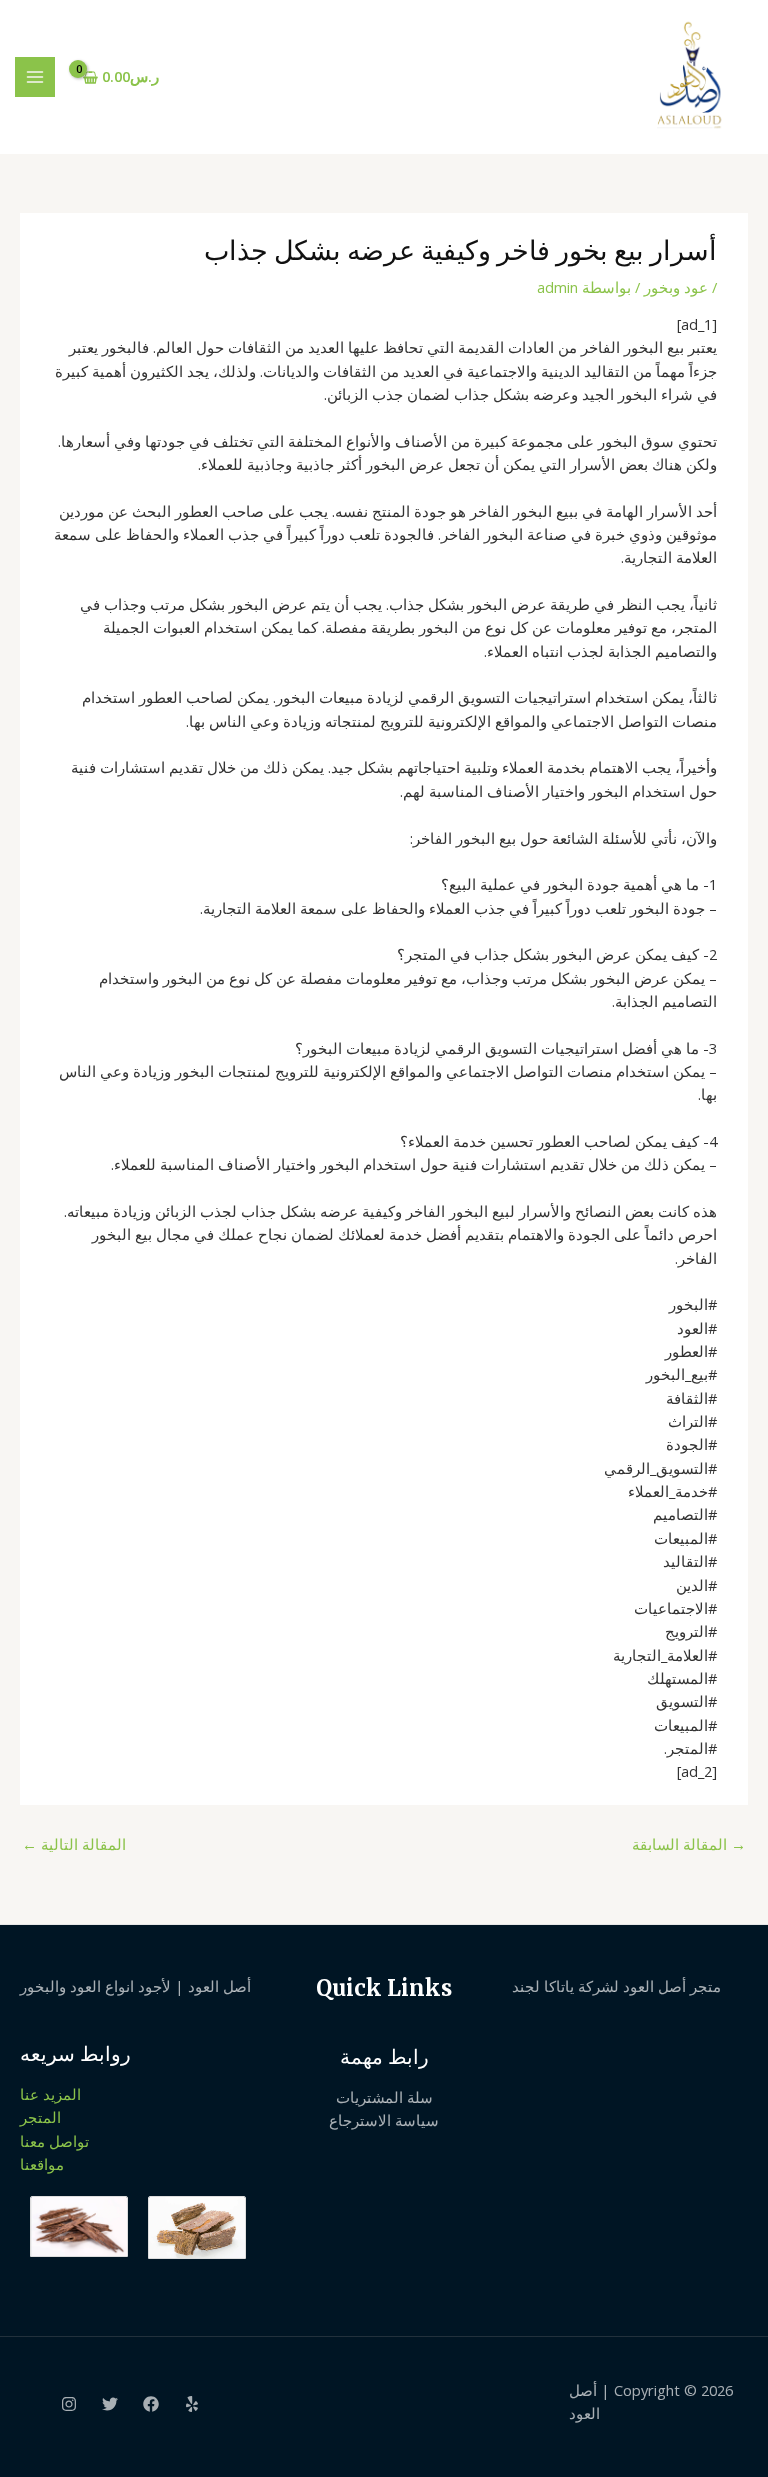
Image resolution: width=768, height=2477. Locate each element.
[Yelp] (192, 2404)
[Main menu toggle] (35, 77)
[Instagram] (69, 2404)
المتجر (40, 2117)
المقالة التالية (74, 1844)
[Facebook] (151, 2404)
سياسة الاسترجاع (384, 2120)
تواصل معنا (54, 2141)
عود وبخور (676, 287)
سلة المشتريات (384, 2097)
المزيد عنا (50, 2094)
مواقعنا (42, 2164)
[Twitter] (110, 2404)
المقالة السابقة (689, 1844)
